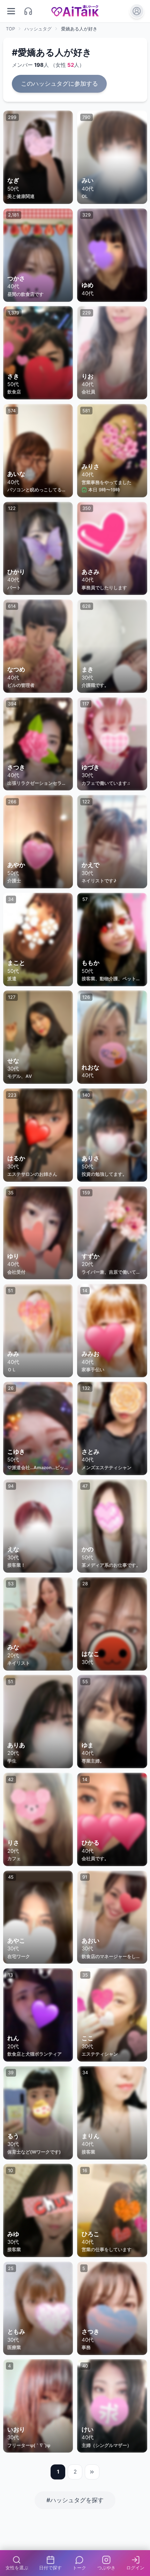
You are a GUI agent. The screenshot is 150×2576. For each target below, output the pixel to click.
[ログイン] (137, 11)
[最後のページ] (92, 2472)
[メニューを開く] (11, 11)
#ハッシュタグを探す (75, 2500)
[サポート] (28, 11)
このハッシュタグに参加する (59, 84)
